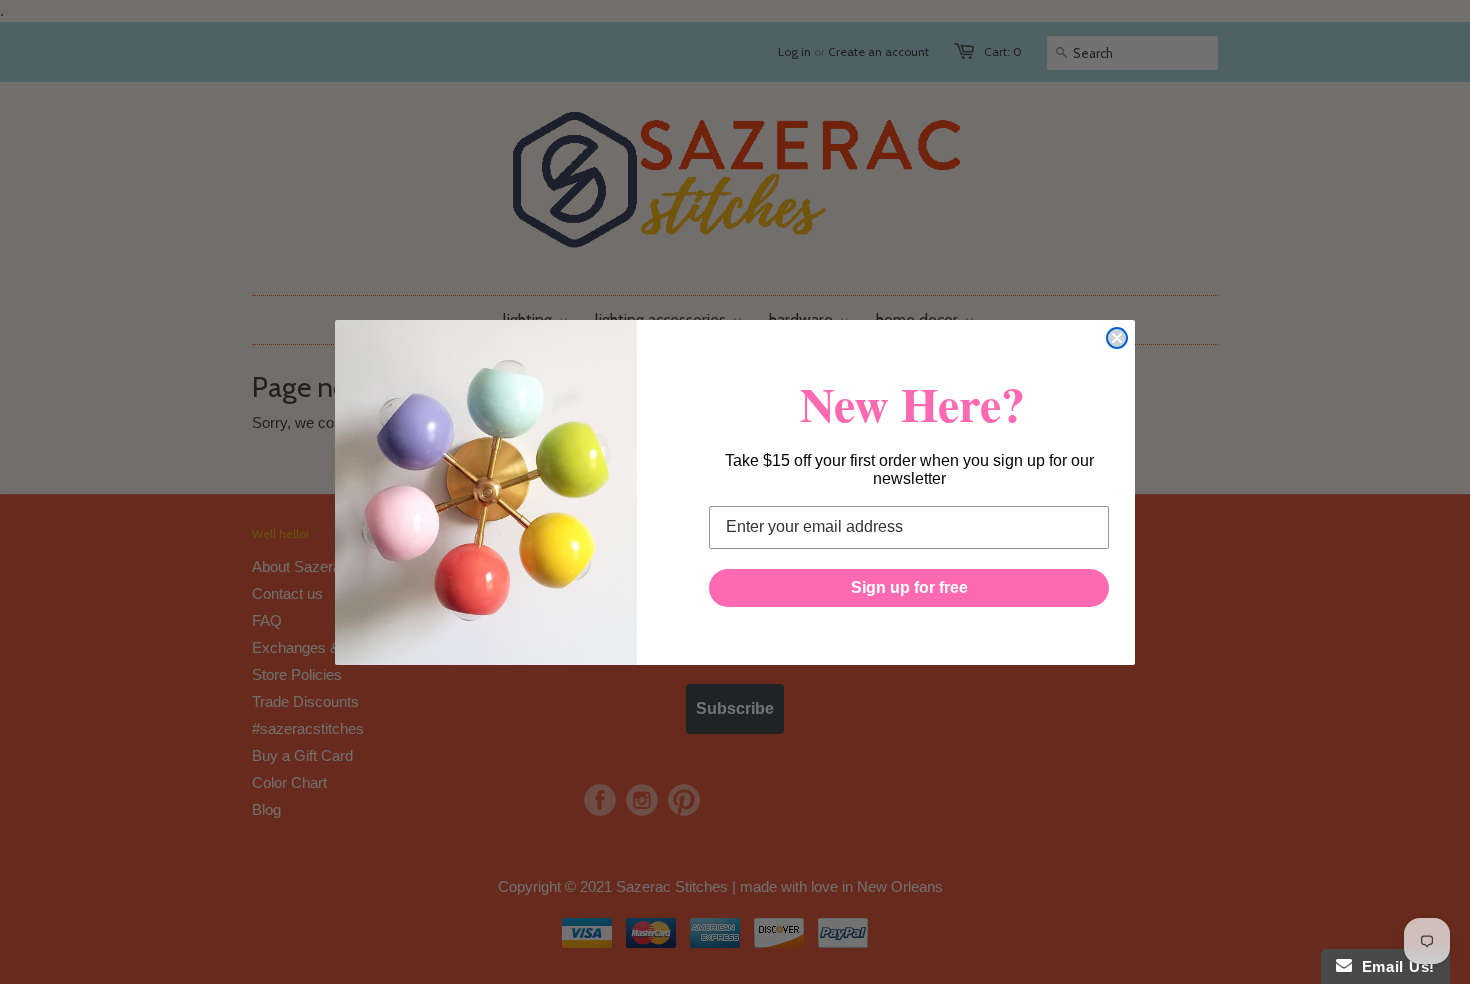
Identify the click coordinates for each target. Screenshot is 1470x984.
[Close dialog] (1117, 338)
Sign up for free (909, 587)
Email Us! (1393, 966)
